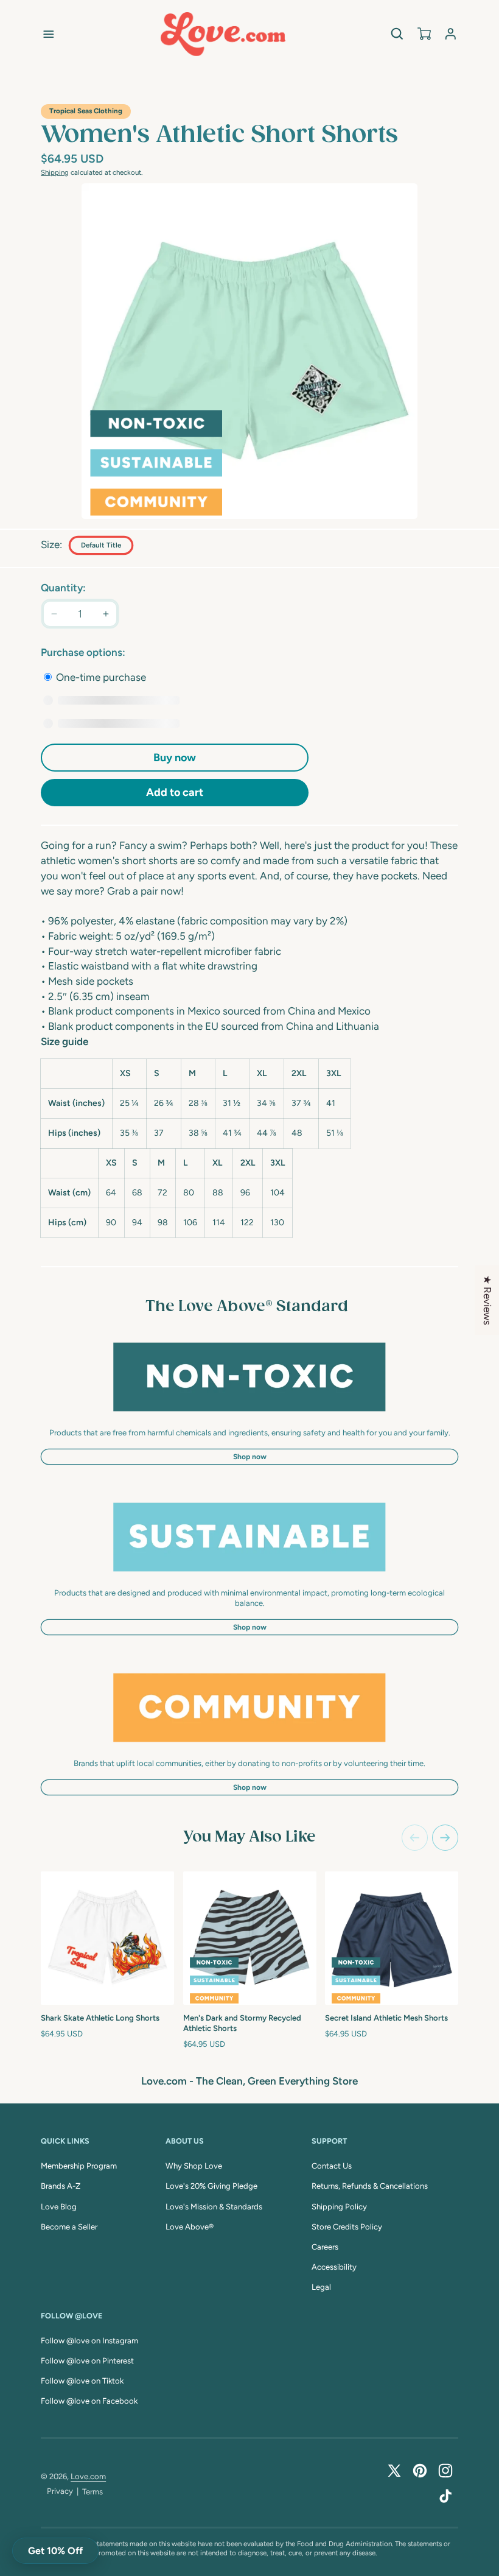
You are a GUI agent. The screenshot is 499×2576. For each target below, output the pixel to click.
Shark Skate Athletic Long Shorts (100, 2018)
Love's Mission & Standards (214, 2207)
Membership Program (79, 2166)
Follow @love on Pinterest (87, 2361)
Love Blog (59, 2207)
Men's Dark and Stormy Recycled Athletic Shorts (242, 2023)
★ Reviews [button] (487, 1300)
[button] (49, 34)
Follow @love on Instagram (89, 2341)
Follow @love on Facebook (89, 2401)
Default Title (101, 545)
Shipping (55, 172)
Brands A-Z (61, 2186)
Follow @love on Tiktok (82, 2381)
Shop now (250, 1457)
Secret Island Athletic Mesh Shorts (386, 2018)
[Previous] (415, 1838)
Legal (321, 2287)
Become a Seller (69, 2227)
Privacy (60, 2491)
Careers (325, 2247)
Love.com (88, 2476)
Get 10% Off (55, 2551)
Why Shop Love (194, 2166)
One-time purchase (100, 677)
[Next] (445, 1838)
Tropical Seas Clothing (86, 111)
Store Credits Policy (347, 2227)
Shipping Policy (339, 2207)
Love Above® (190, 2227)
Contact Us (332, 2166)
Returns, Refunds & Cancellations (370, 2186)
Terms (92, 2492)
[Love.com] (223, 34)
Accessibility (334, 2267)
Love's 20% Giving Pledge (211, 2186)
